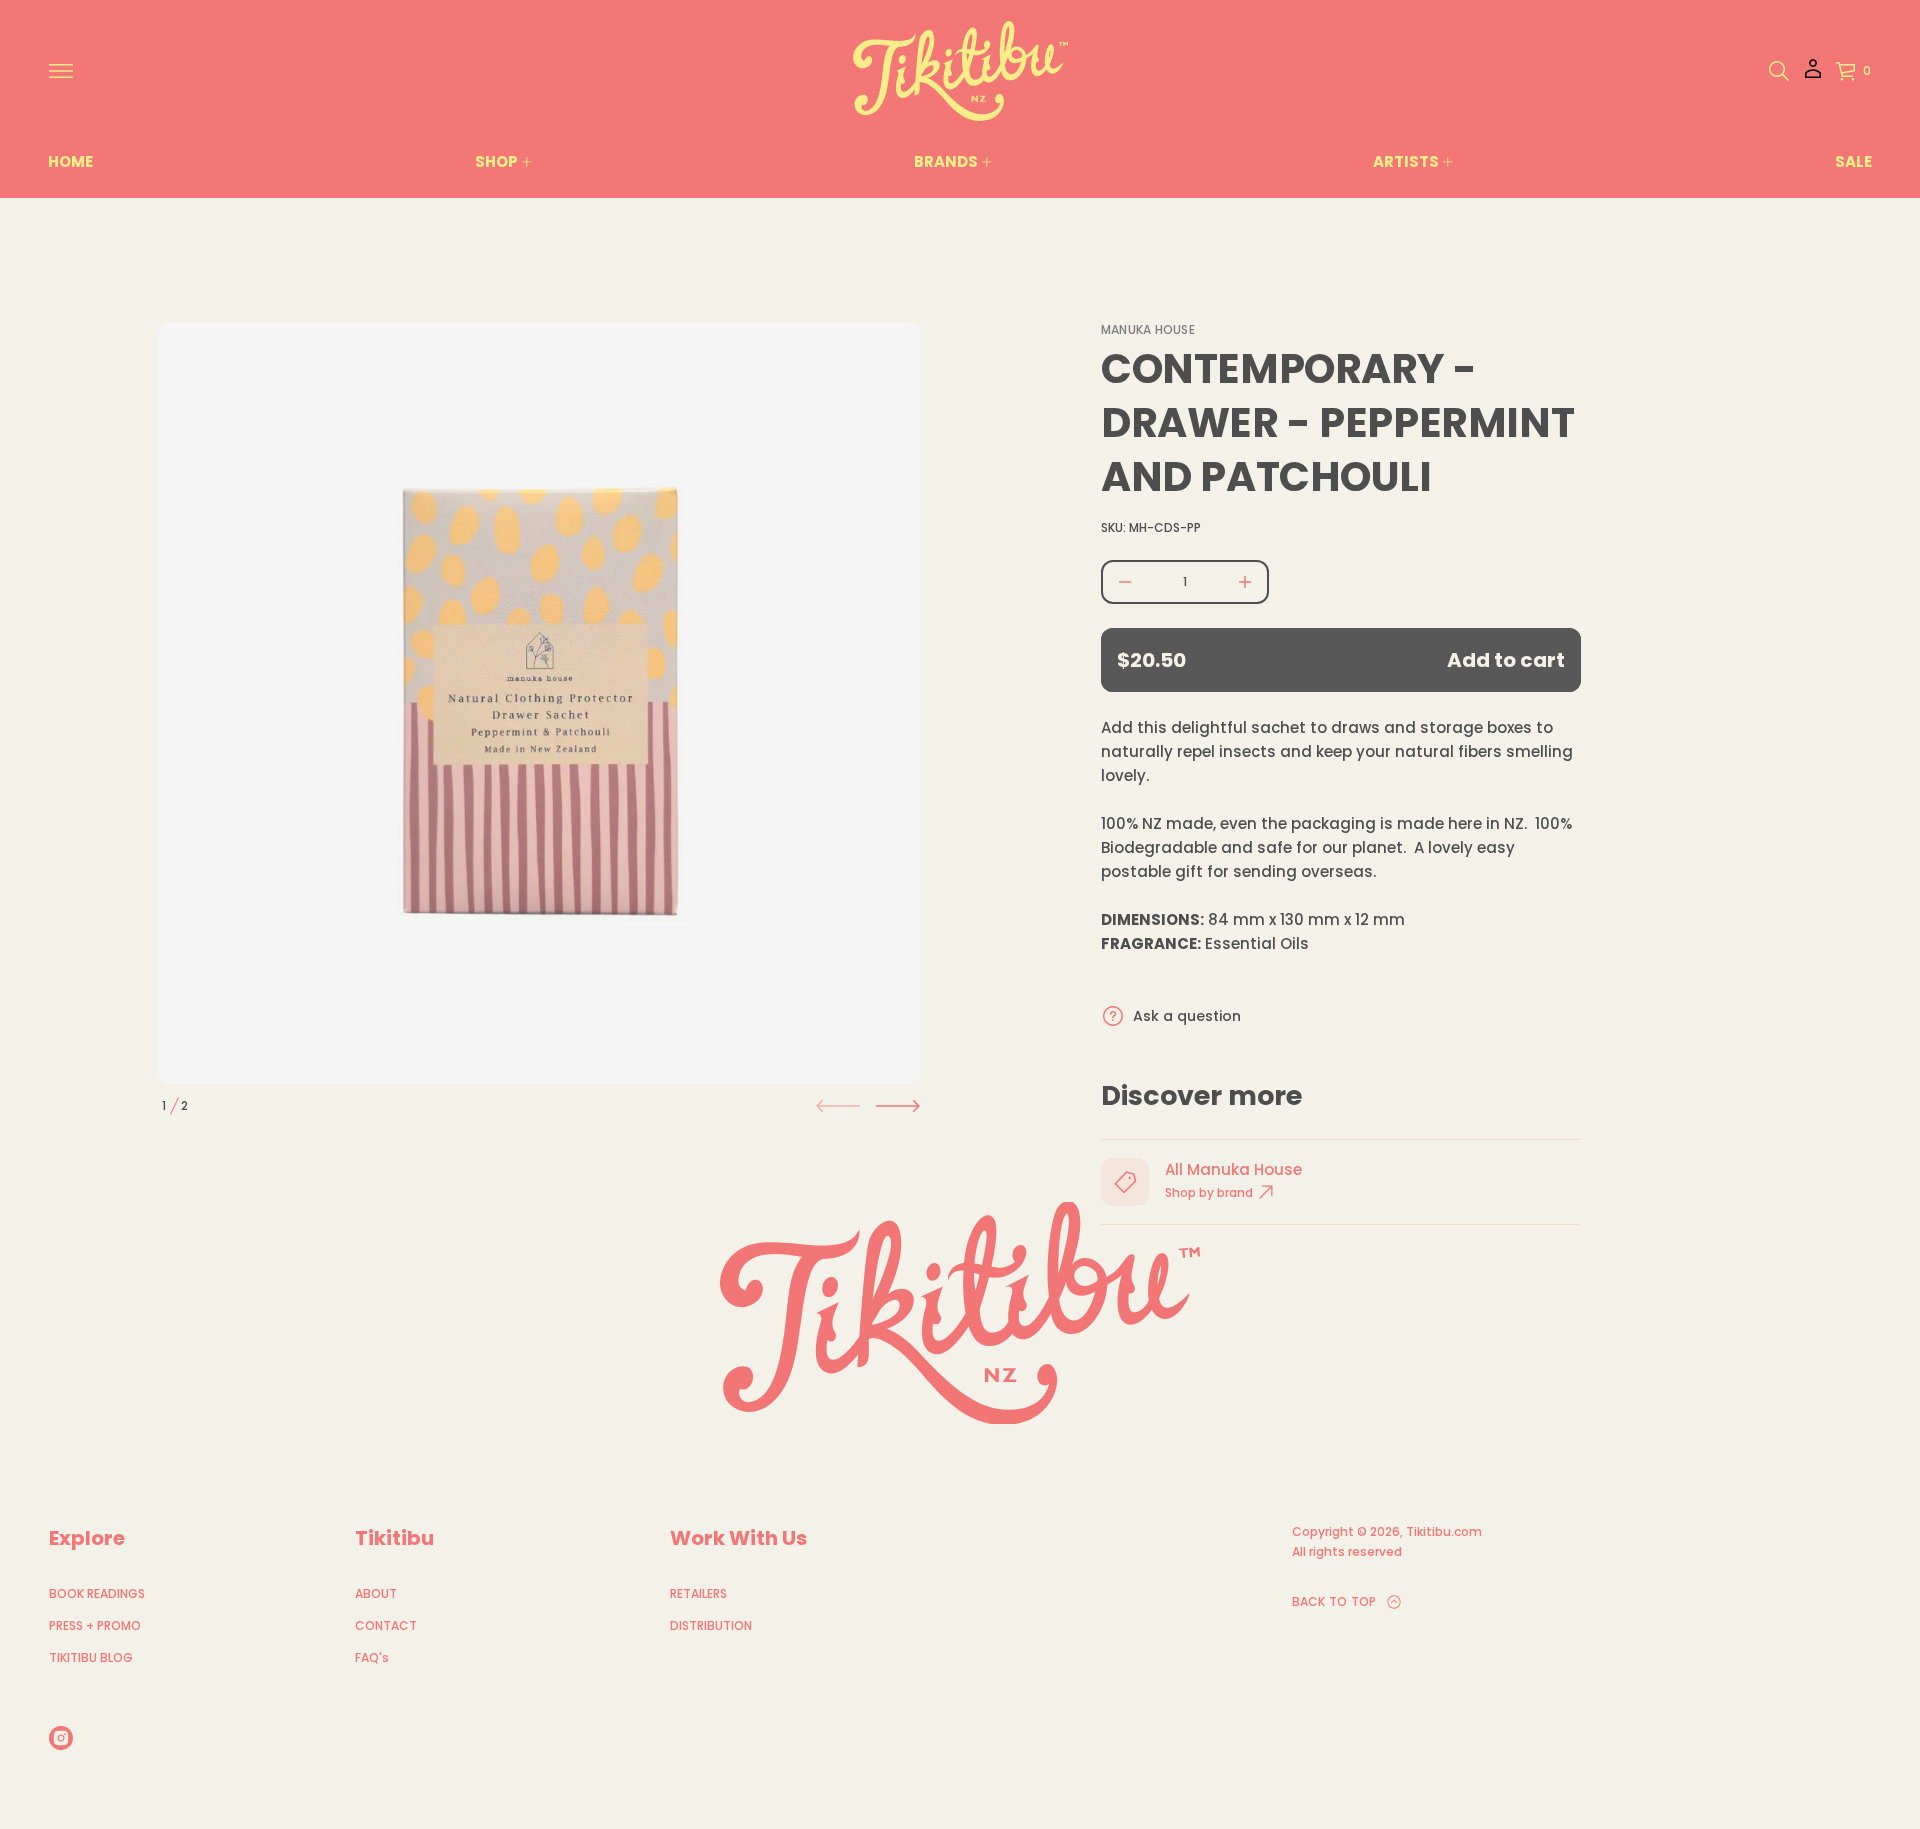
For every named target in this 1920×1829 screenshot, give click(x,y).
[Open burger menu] (61, 71)
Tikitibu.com (1444, 1531)
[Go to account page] (1813, 75)
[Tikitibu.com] (960, 71)
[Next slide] (898, 1106)
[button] (1779, 71)
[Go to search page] (1779, 71)
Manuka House (1148, 329)
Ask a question (1187, 1016)
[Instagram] (61, 1738)
